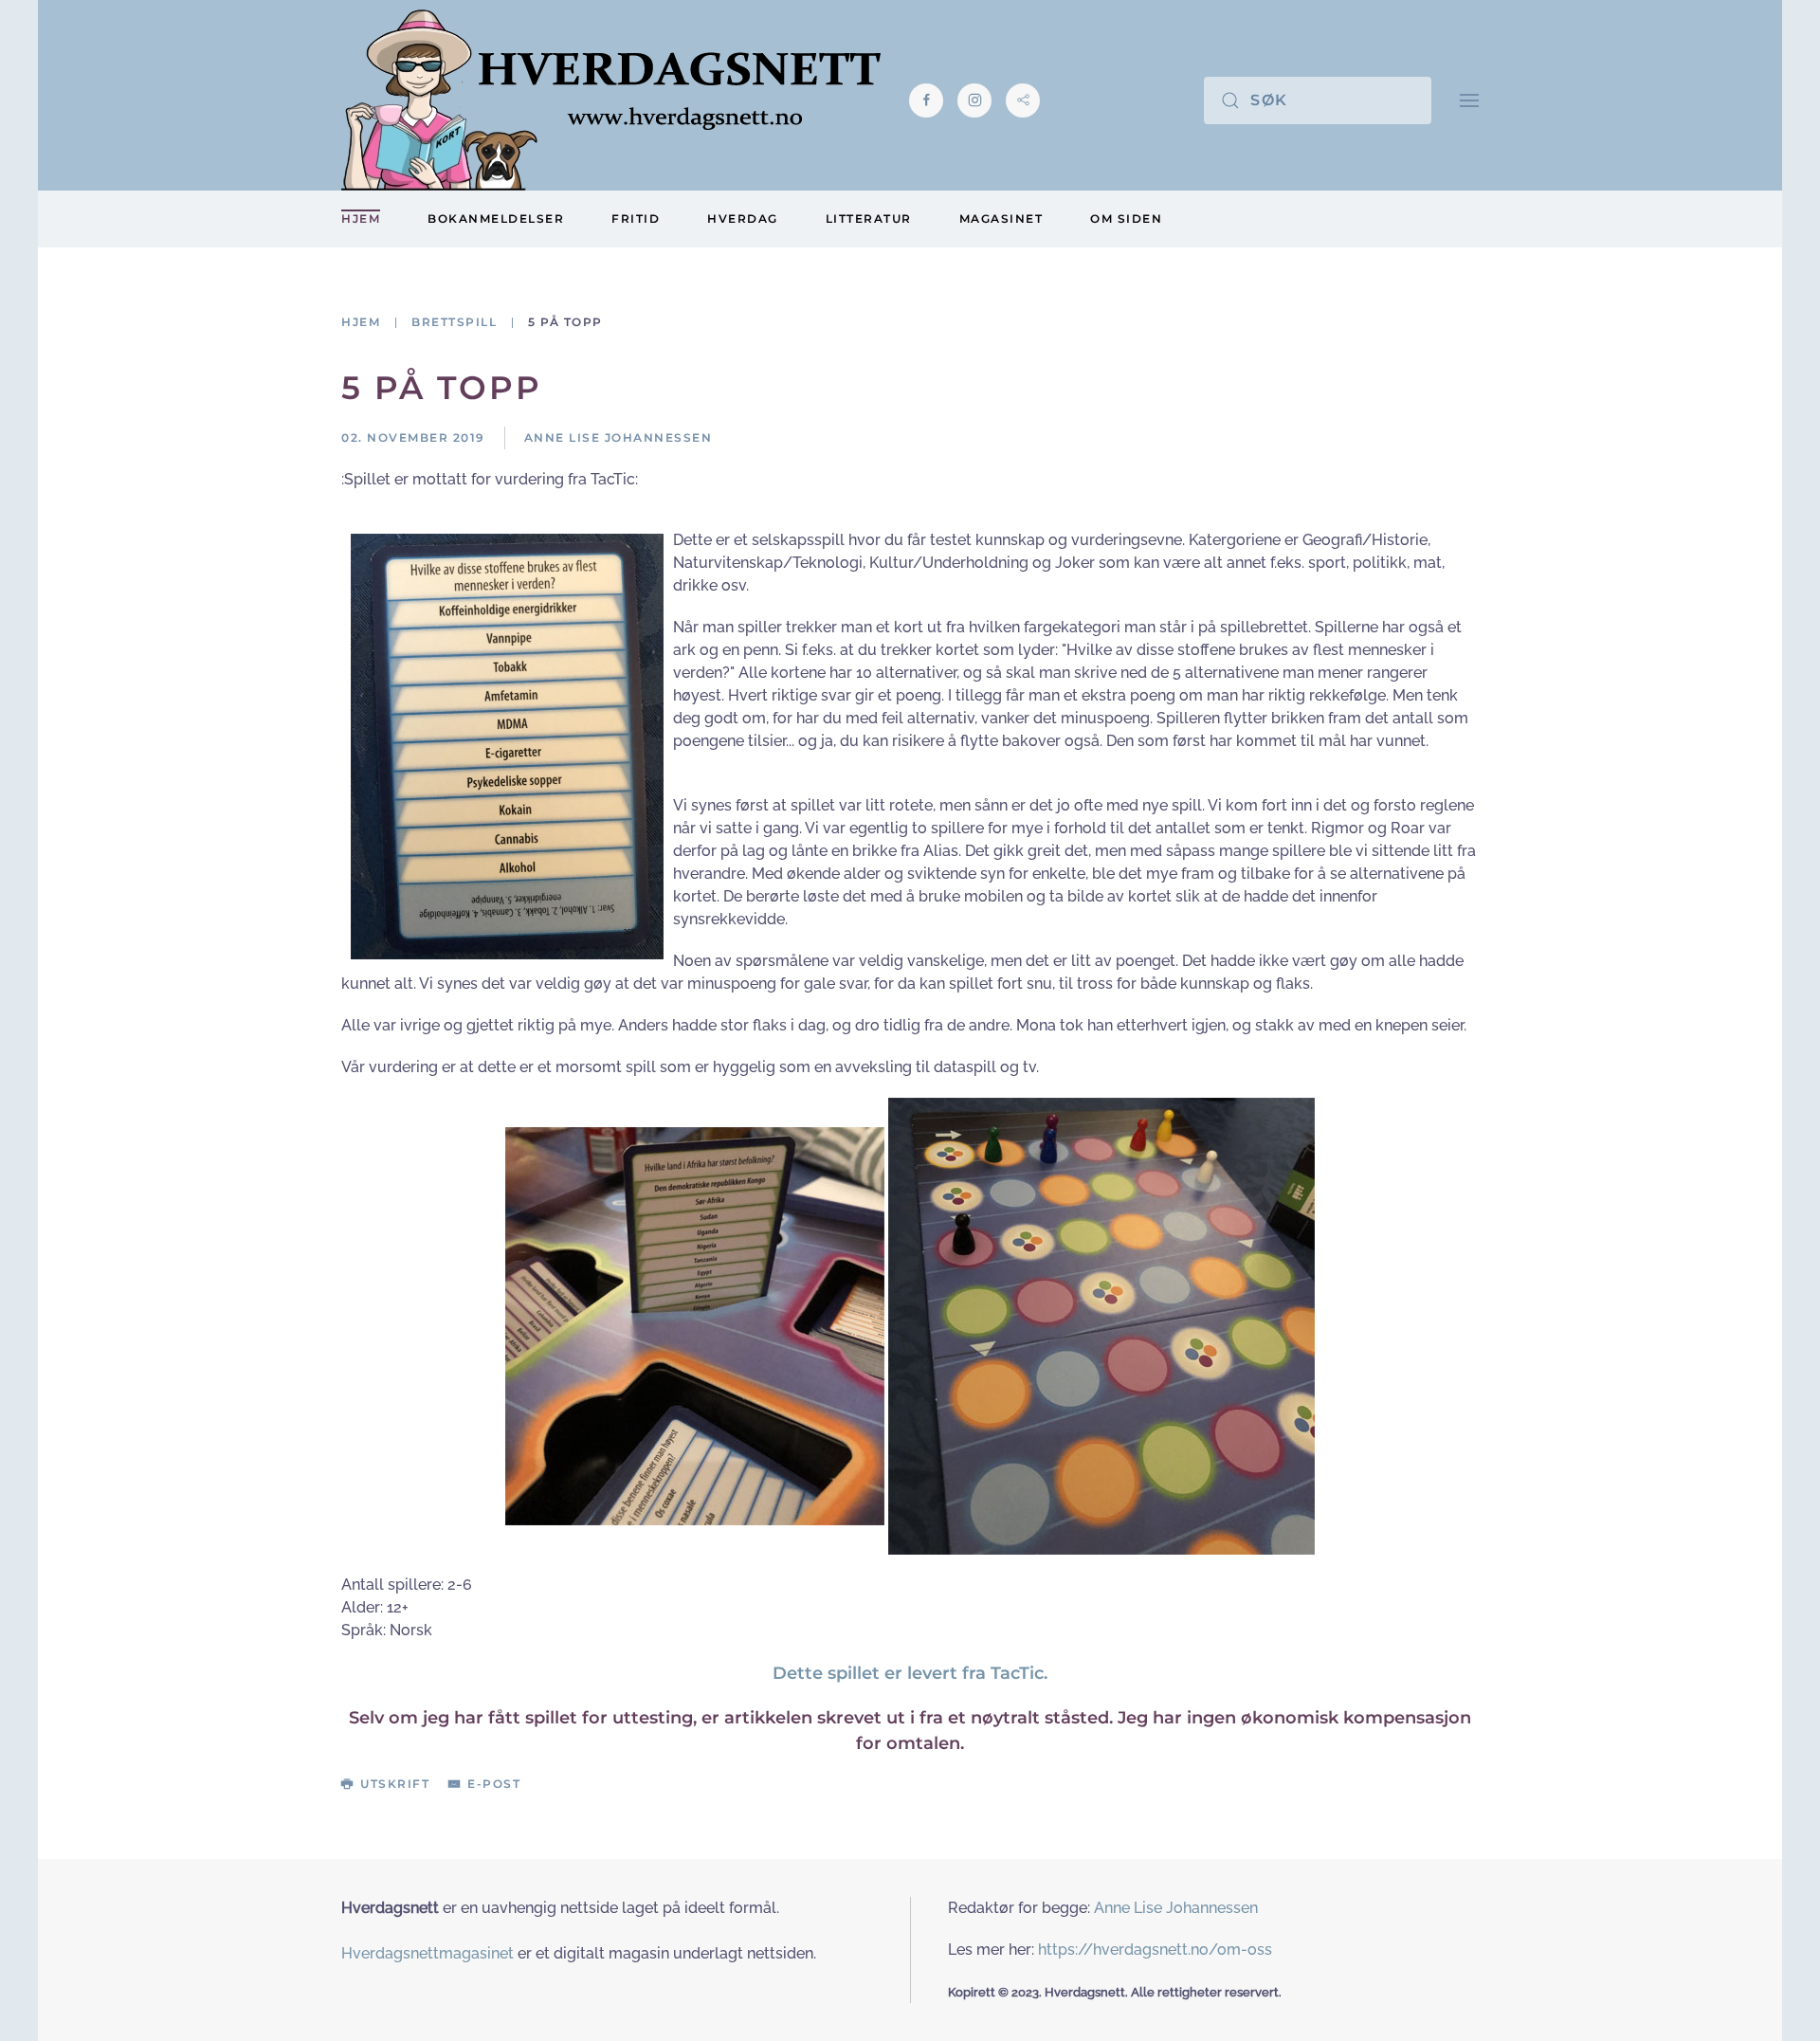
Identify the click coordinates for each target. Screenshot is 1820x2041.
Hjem (361, 219)
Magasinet (1001, 219)
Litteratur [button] (869, 219)
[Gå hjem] (611, 100)
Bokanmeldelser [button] (496, 219)
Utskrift (395, 1784)
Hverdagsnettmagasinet (428, 1953)
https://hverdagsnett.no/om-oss (1155, 1950)
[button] (1469, 100)
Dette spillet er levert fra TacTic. (910, 1673)
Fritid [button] (636, 219)
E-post (494, 1784)
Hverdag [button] (743, 219)
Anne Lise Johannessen (1176, 1908)
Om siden (1126, 219)
